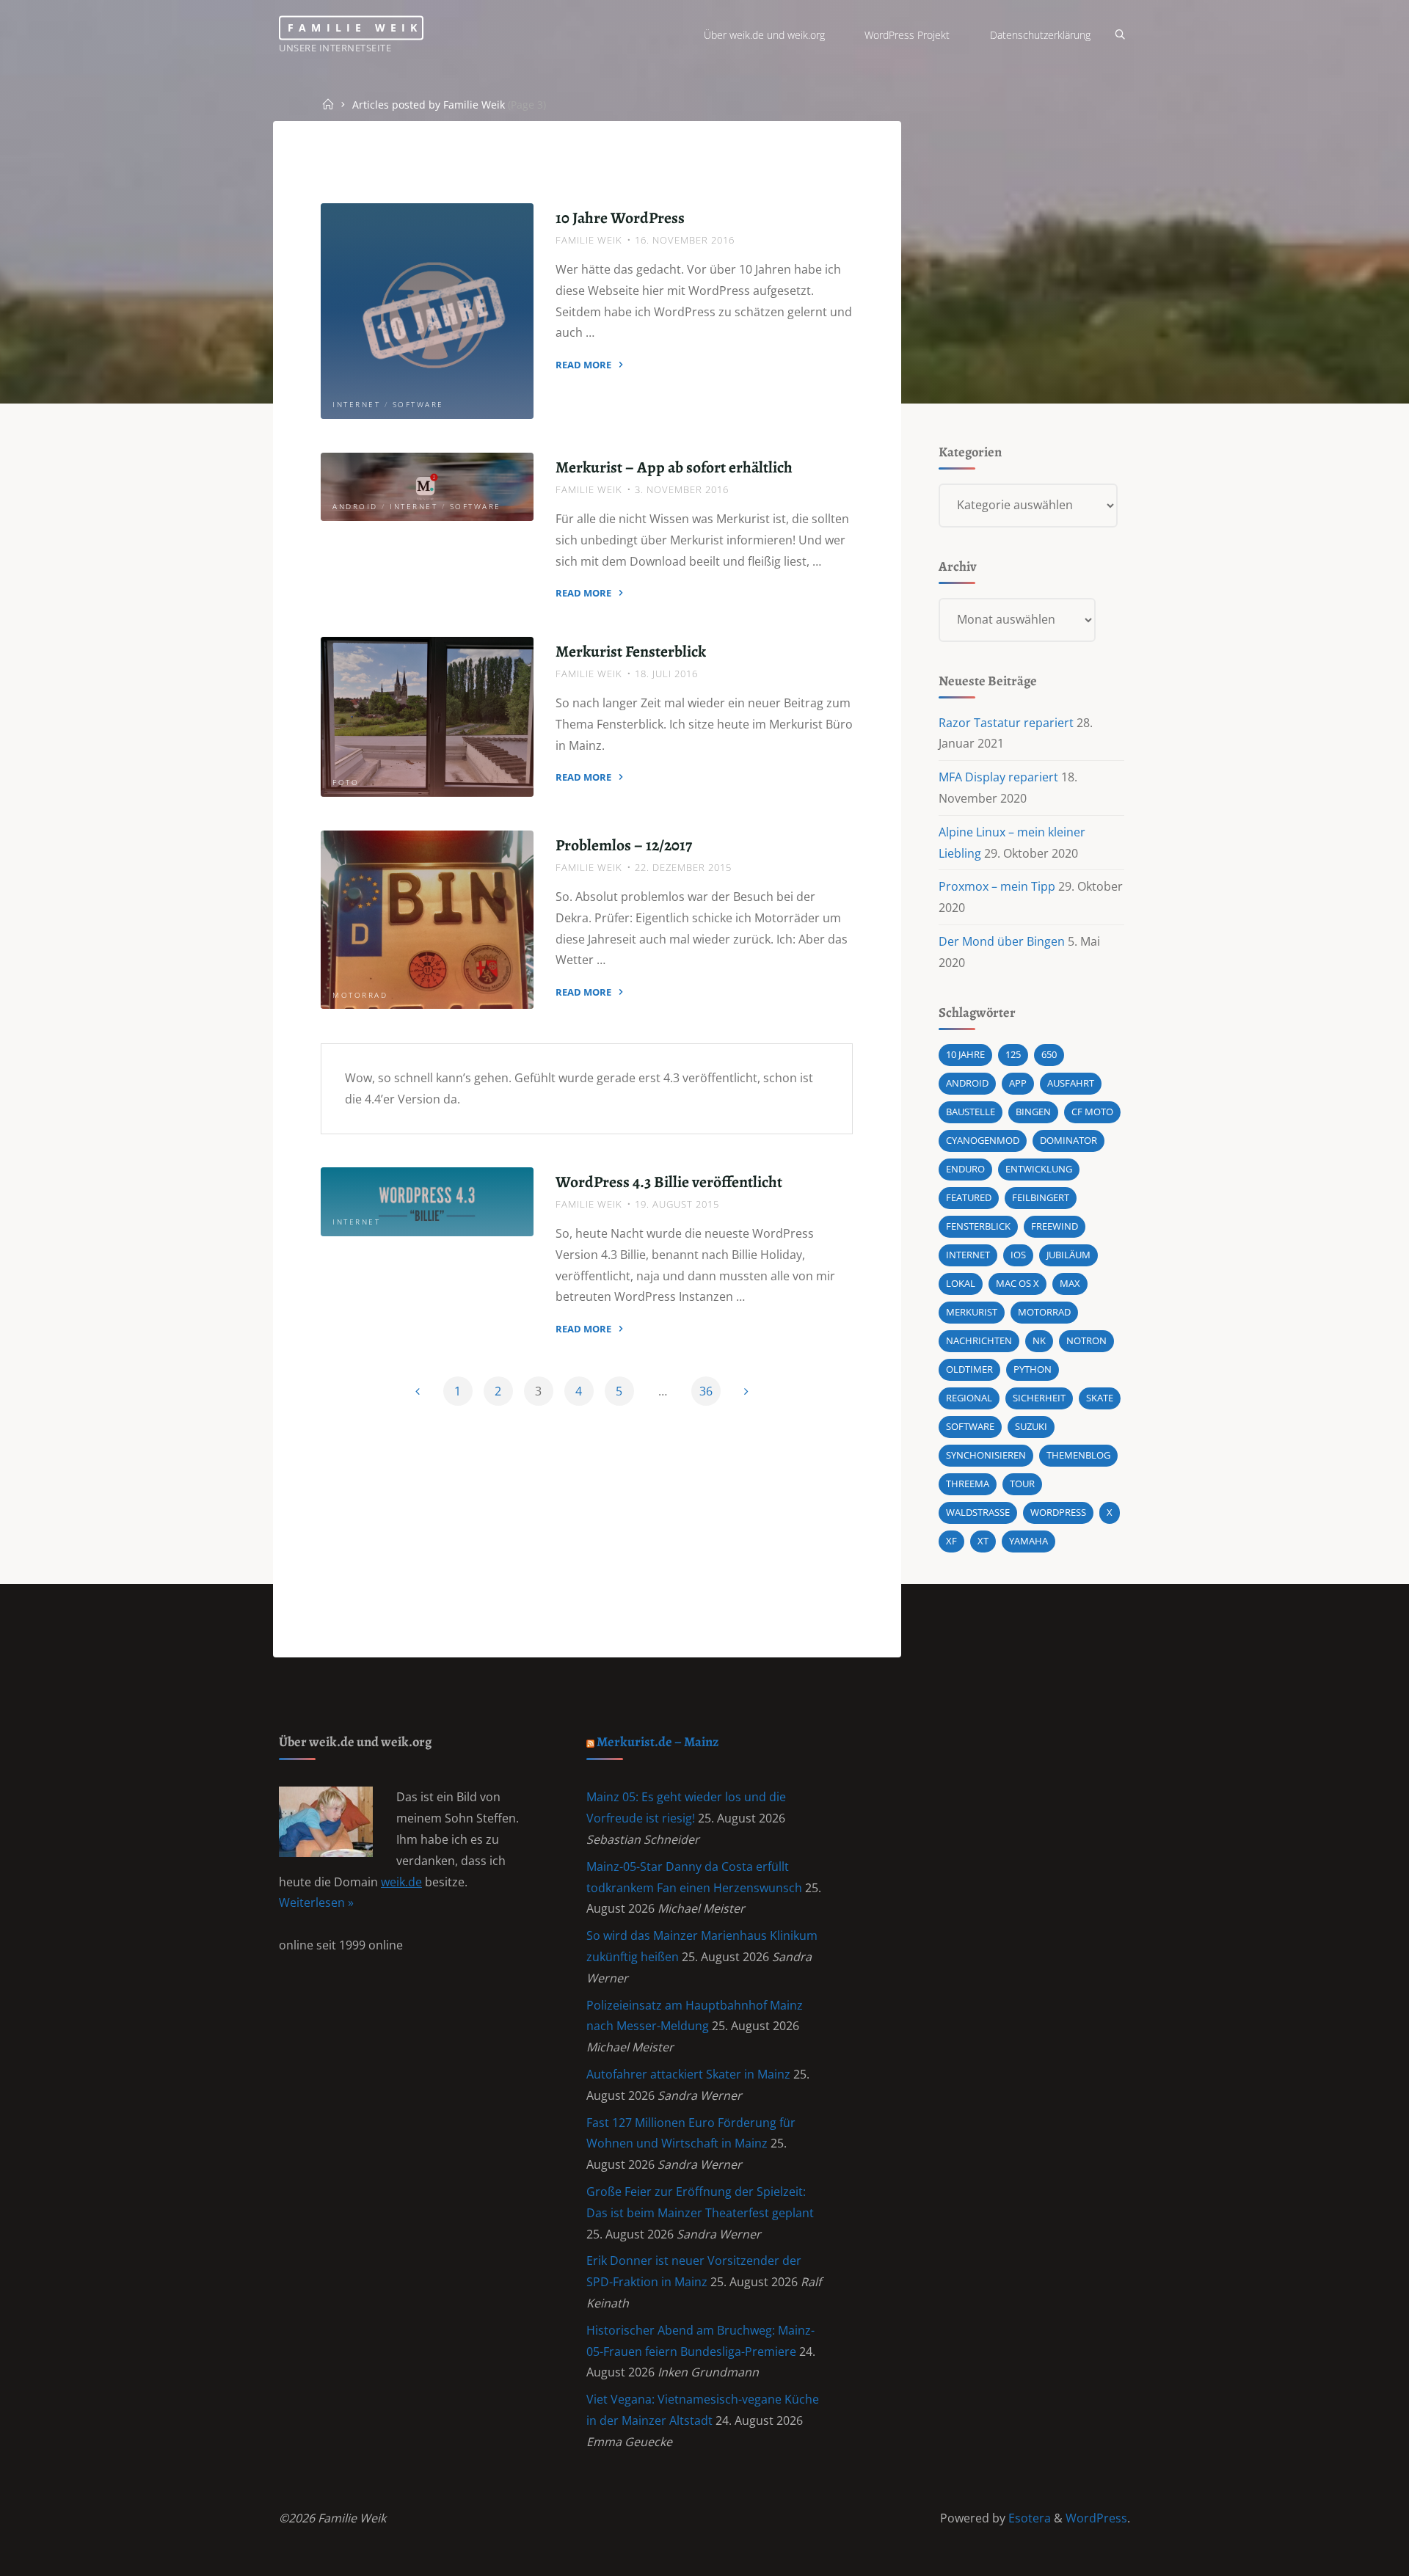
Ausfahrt (1071, 1083)
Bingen (1033, 1112)
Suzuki (1031, 1426)
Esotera (1028, 2518)
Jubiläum (1068, 1255)
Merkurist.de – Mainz (658, 1741)
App (1018, 1083)
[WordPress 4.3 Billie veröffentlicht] (427, 1202)
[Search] (1120, 35)
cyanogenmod (983, 1140)
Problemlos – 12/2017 (624, 845)
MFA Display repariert (998, 777)
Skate (1100, 1398)
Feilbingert (1041, 1197)
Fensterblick (978, 1226)
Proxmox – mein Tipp (997, 886)
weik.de (401, 1882)
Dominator (1068, 1140)
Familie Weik (355, 28)
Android (355, 507)
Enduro (965, 1169)
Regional (969, 1398)
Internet (356, 405)
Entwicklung (1039, 1169)
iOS (1018, 1255)
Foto (346, 783)
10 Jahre (965, 1054)
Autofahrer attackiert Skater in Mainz (688, 2074)
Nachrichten (979, 1340)
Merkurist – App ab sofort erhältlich (674, 467)
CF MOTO (1092, 1112)
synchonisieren (986, 1455)
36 (706, 1391)
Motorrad (360, 995)
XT (983, 1541)
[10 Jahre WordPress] (427, 311)
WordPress (1096, 2518)
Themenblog (1078, 1455)
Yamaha (1028, 1541)
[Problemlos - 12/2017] (427, 920)
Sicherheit (1039, 1398)
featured (969, 1197)
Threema (968, 1484)
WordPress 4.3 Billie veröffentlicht (669, 1182)
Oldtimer (969, 1369)
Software (418, 405)
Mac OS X (1017, 1283)
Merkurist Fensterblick (631, 651)
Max (1070, 1283)
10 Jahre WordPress (620, 218)
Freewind (1055, 1226)
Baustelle (971, 1112)
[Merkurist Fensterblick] (427, 717)
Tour (1022, 1484)
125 (1013, 1054)
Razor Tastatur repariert (1006, 723)
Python (1033, 1369)
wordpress (1058, 1512)
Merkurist (972, 1312)
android (967, 1083)
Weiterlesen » (316, 1902)
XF (951, 1541)
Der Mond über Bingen (1002, 941)
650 (1049, 1054)
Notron (1086, 1340)
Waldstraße (978, 1512)
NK (1039, 1340)
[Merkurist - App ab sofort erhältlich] (427, 487)
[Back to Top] (1352, 2555)
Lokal (961, 1283)
